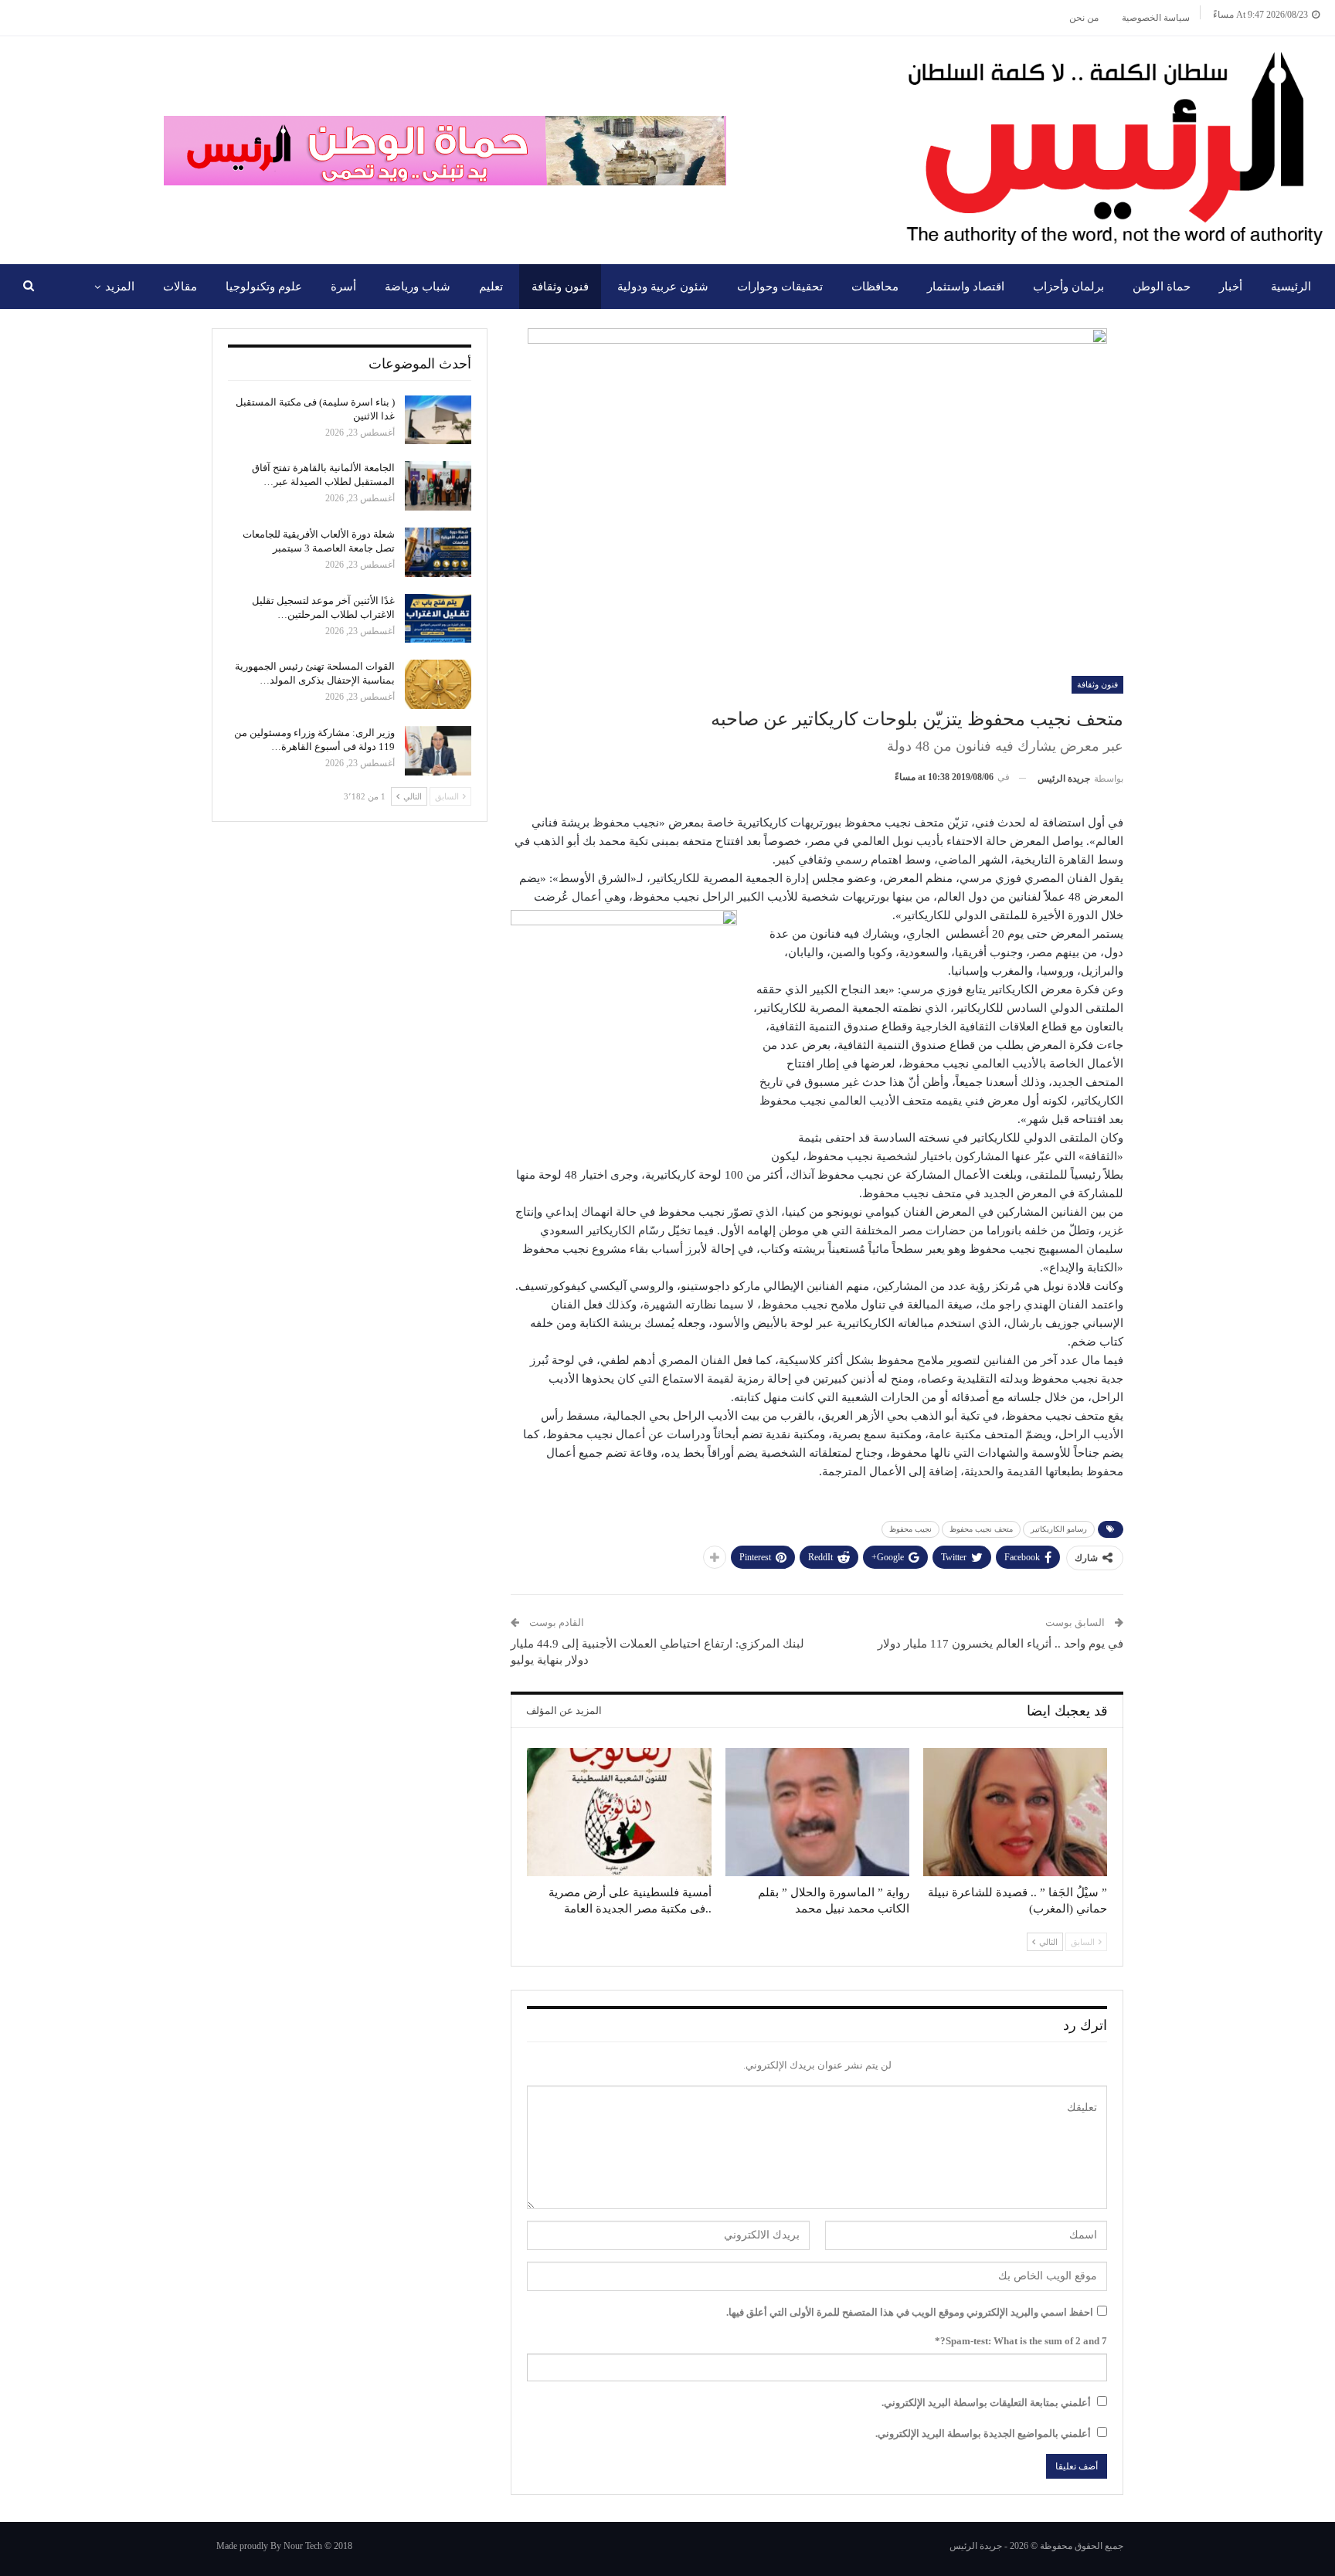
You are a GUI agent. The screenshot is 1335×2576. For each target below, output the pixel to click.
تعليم (491, 287)
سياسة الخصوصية (1156, 18)
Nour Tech (303, 2546)
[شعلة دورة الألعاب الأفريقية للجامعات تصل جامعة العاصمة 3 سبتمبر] (438, 552)
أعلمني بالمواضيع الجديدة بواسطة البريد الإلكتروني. (983, 2433)
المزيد (120, 287)
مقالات (180, 287)
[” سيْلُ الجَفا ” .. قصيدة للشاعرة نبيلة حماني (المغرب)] (1015, 1812)
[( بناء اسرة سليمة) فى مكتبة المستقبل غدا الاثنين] (438, 420)
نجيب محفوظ (910, 1529)
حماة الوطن (1162, 287)
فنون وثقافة (560, 287)
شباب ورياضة (418, 287)
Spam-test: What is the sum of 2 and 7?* (1021, 2341)
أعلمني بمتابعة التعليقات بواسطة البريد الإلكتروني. (986, 2403)
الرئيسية (1291, 287)
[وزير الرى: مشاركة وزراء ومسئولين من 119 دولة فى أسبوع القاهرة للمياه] (438, 751)
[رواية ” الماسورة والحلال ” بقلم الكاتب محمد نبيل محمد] (817, 1812)
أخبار (1231, 287)
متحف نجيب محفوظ (981, 1529)
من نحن (1084, 18)
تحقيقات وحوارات (780, 287)
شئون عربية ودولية (663, 287)
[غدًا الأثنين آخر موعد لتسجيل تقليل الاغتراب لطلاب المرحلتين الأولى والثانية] (438, 619)
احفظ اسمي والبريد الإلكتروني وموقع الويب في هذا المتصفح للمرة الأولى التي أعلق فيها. (910, 2312)
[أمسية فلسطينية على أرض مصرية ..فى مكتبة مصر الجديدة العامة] (619, 1812)
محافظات (875, 287)
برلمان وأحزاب (1068, 287)
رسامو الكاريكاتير (1059, 1529)
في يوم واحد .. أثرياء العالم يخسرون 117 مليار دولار (1000, 1644)
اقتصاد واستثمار (966, 287)
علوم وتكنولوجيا (264, 287)
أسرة (343, 287)
